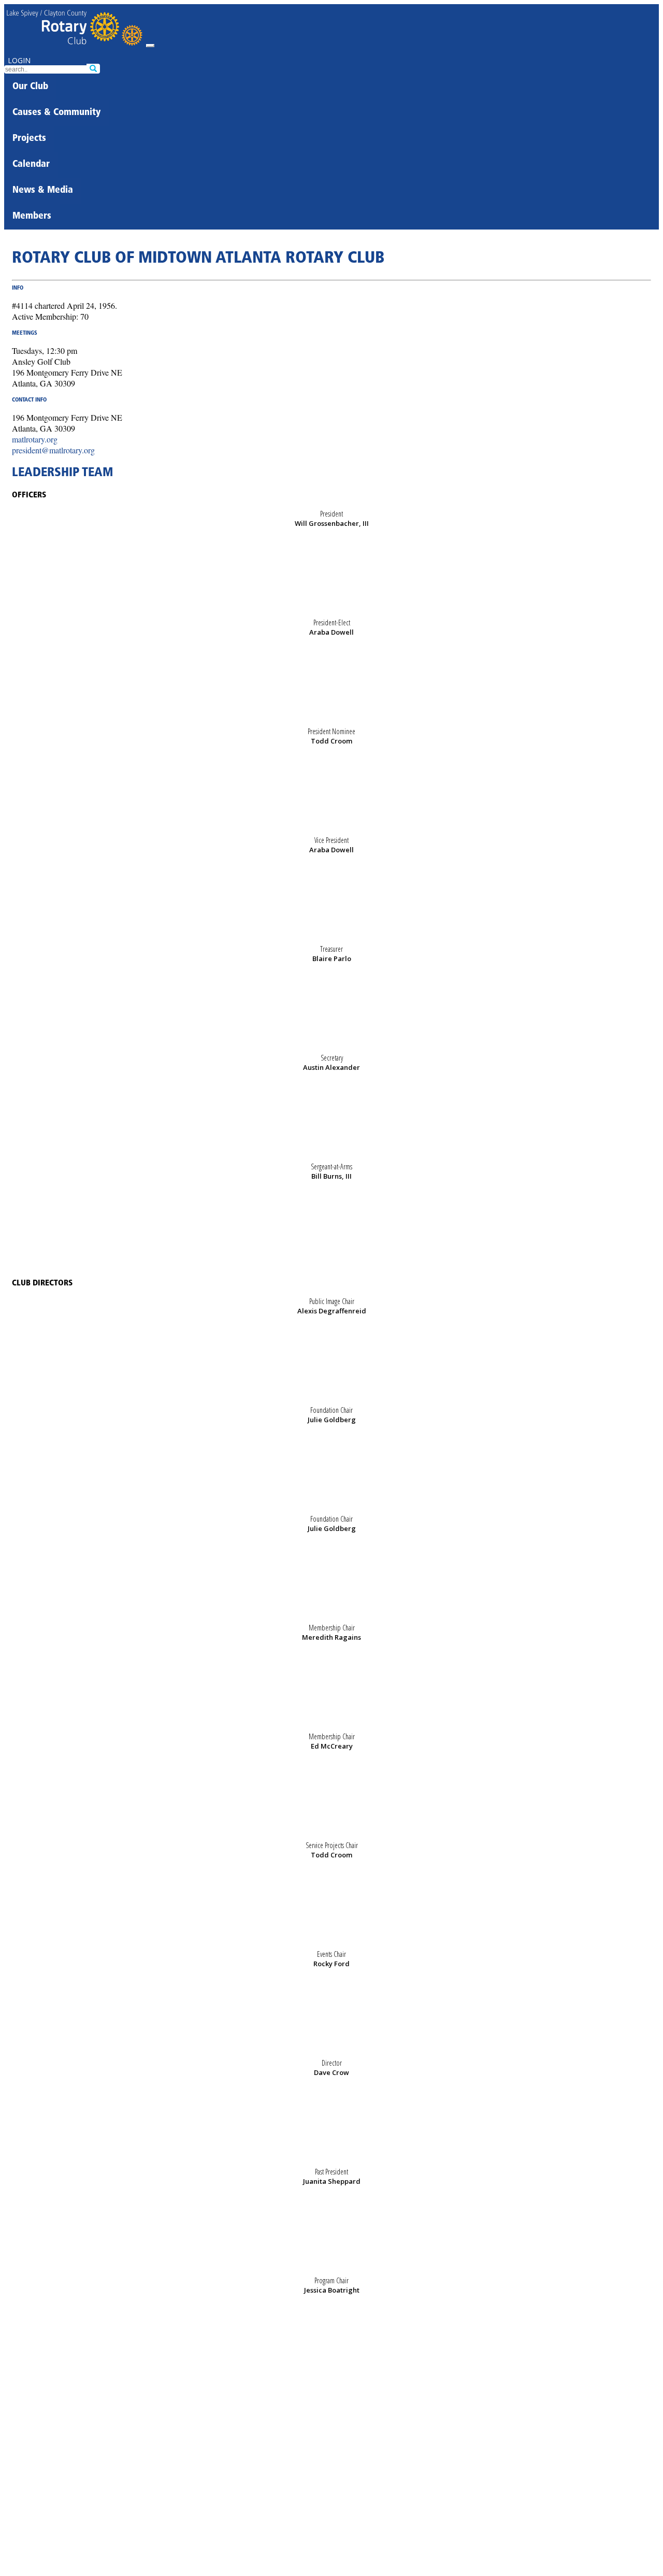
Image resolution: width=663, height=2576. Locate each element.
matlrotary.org (35, 439)
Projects (29, 139)
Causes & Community (56, 113)
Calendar (31, 165)
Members (32, 217)
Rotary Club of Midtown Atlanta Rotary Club (198, 259)
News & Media (43, 191)
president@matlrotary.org (53, 450)
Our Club (30, 87)
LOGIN (19, 60)
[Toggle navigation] (150, 46)
